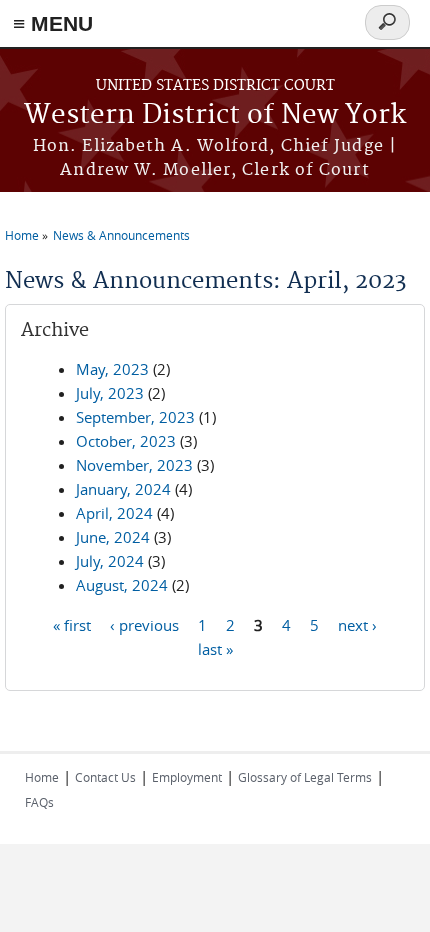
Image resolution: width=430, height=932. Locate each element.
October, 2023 (126, 441)
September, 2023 (135, 417)
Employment (187, 777)
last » (215, 648)
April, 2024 (114, 513)
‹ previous (144, 624)
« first (72, 624)
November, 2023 (134, 465)
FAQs (39, 802)
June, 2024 (113, 537)
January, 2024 (123, 489)
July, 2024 (110, 561)
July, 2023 (110, 393)
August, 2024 (122, 585)
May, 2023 (112, 369)
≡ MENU (53, 23)
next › (357, 624)
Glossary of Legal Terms (305, 777)
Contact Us (105, 777)
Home (22, 235)
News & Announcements (121, 235)
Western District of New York (215, 115)
